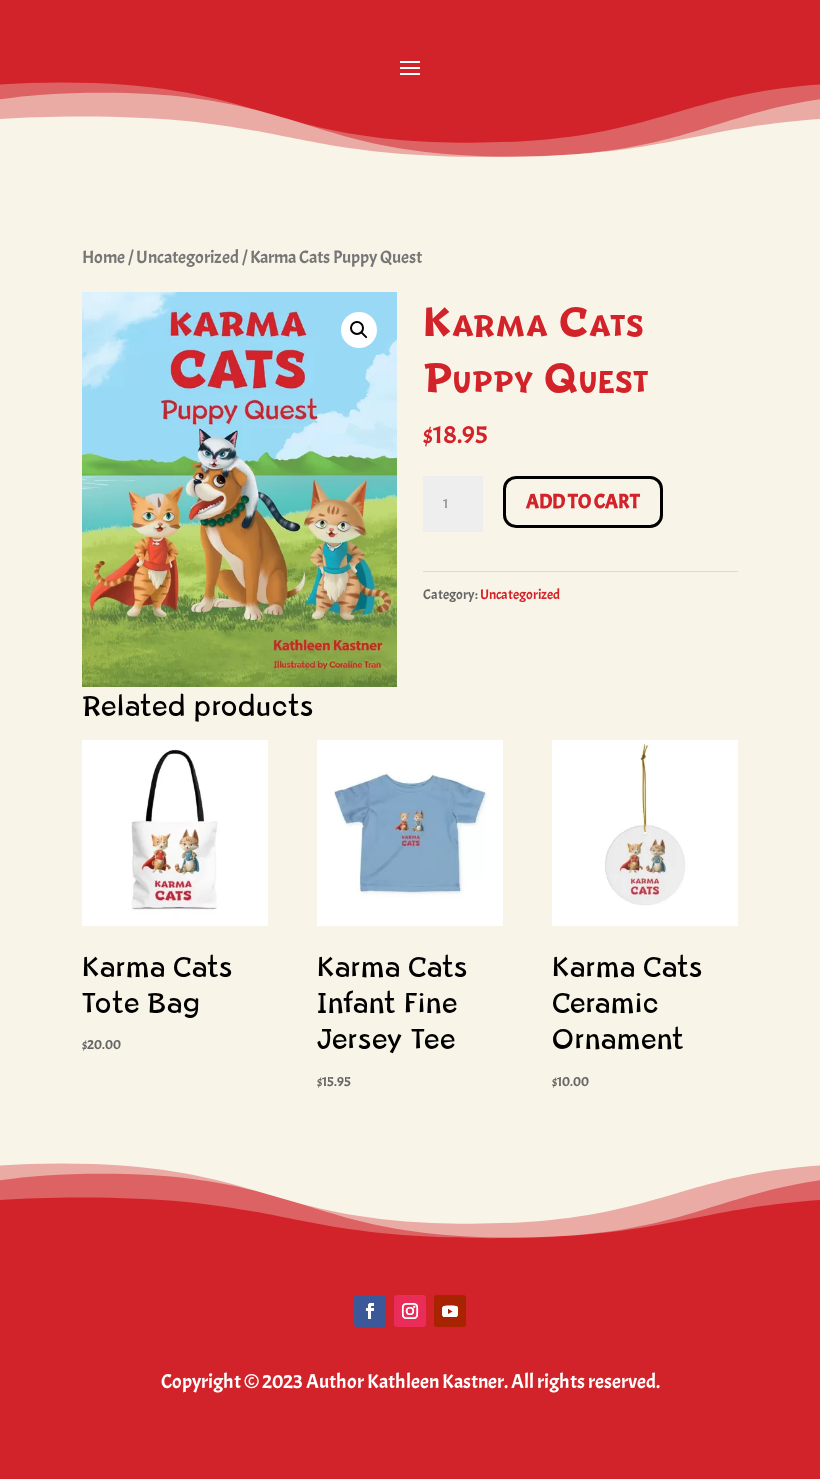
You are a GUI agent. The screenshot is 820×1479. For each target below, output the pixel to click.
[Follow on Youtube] (450, 1311)
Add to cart (583, 501)
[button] (359, 330)
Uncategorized (187, 257)
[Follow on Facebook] (370, 1311)
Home (103, 257)
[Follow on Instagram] (410, 1311)
